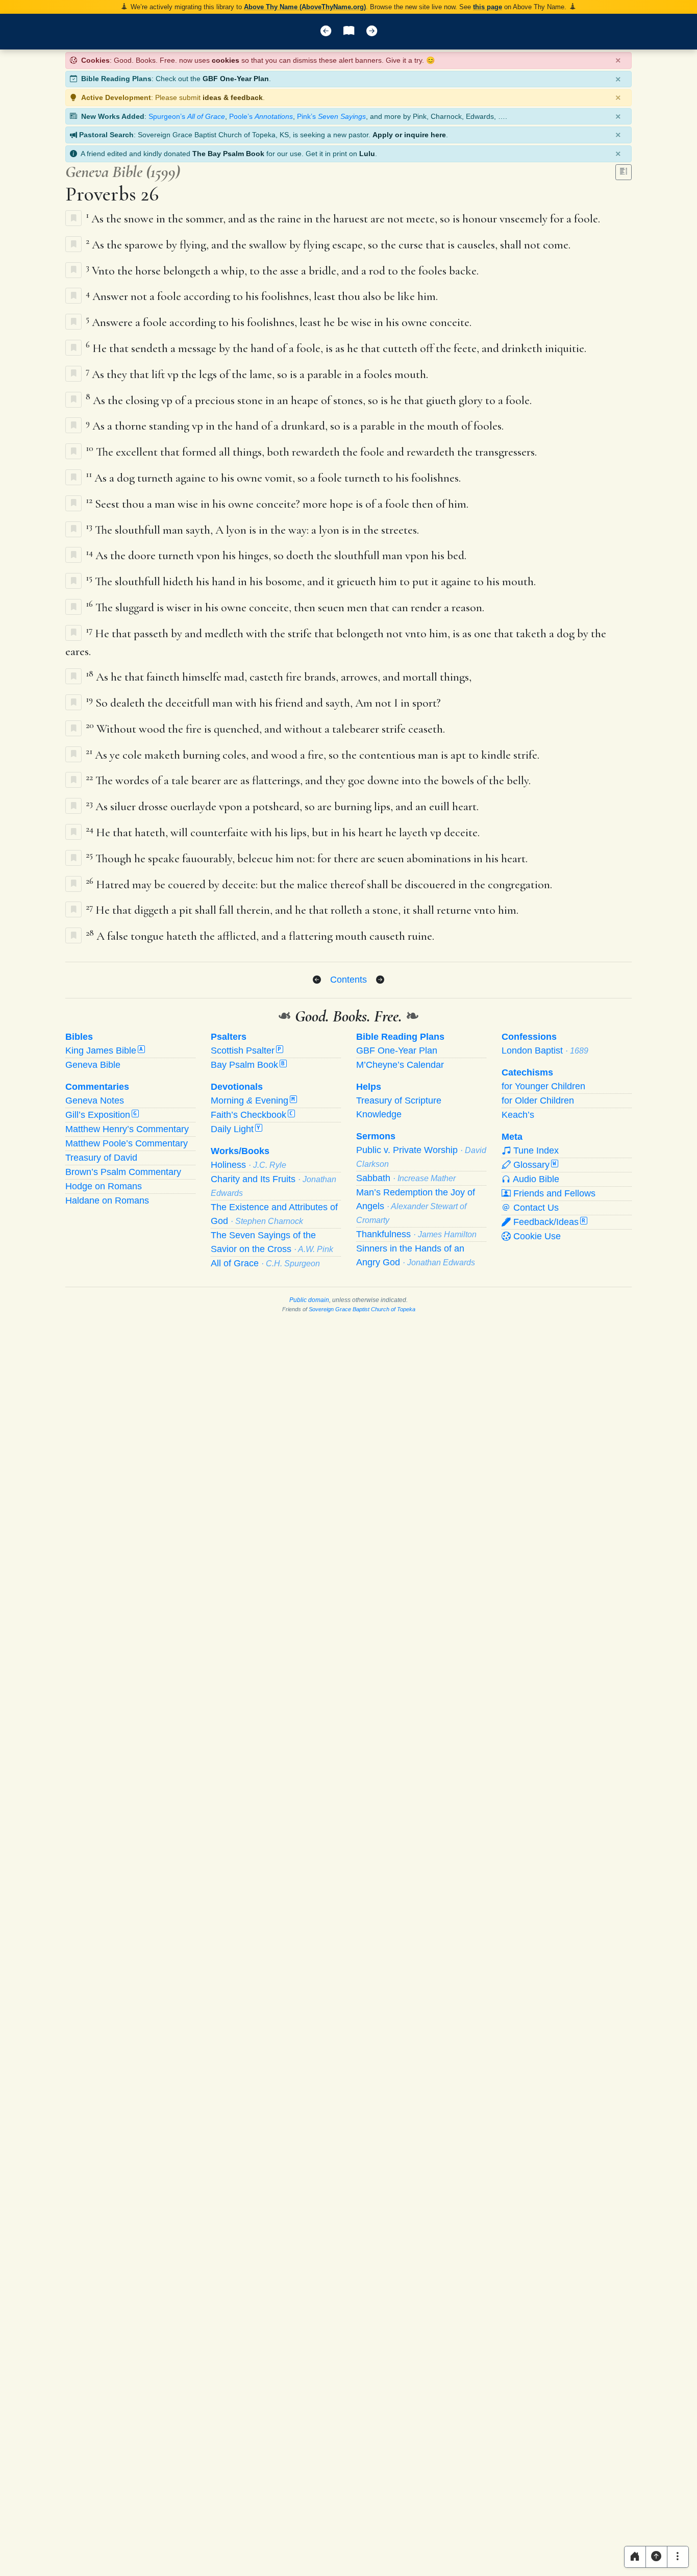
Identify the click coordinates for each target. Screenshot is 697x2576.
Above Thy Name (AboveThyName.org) (305, 7)
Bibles (79, 1037)
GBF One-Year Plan (236, 79)
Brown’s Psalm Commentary (123, 1172)
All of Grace (265, 1263)
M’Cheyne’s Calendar (400, 1065)
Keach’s (518, 1115)
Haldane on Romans (107, 1201)
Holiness (248, 1165)
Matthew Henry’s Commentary (127, 1129)
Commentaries (97, 1087)
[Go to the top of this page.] (656, 2557)
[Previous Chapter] (317, 980)
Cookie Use (536, 1236)
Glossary (533, 1165)
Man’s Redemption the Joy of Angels (416, 1206)
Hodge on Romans (104, 1186)
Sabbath (406, 1178)
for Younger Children (543, 1086)
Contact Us (535, 1208)
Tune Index (535, 1151)
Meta (512, 1137)
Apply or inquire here (409, 135)
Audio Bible (535, 1179)
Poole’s (261, 116)
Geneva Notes (95, 1101)
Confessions (529, 1037)
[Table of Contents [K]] (349, 32)
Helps (369, 1087)
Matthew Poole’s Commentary (127, 1143)
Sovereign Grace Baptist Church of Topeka (362, 1309)
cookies (226, 60)
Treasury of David (101, 1158)
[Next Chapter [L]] (372, 32)
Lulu (367, 154)
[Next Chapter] (380, 980)
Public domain (309, 1300)
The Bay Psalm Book (228, 154)
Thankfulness (416, 1234)
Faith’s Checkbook (252, 1115)
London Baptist (545, 1051)
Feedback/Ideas (548, 1222)
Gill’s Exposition (101, 1115)
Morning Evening (253, 1101)
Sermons (376, 1136)
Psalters (229, 1037)
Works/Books (240, 1151)
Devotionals (237, 1087)
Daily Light (235, 1129)
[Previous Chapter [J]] (326, 32)
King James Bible (104, 1051)
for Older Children (538, 1101)
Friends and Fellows (553, 1193)
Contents (348, 980)
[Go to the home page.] (635, 2557)
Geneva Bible (93, 1065)
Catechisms (527, 1072)
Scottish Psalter (246, 1051)
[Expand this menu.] (678, 2557)
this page (488, 7)
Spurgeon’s (187, 116)
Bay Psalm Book (248, 1065)
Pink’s (331, 116)
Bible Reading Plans (400, 1037)
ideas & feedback (233, 97)
